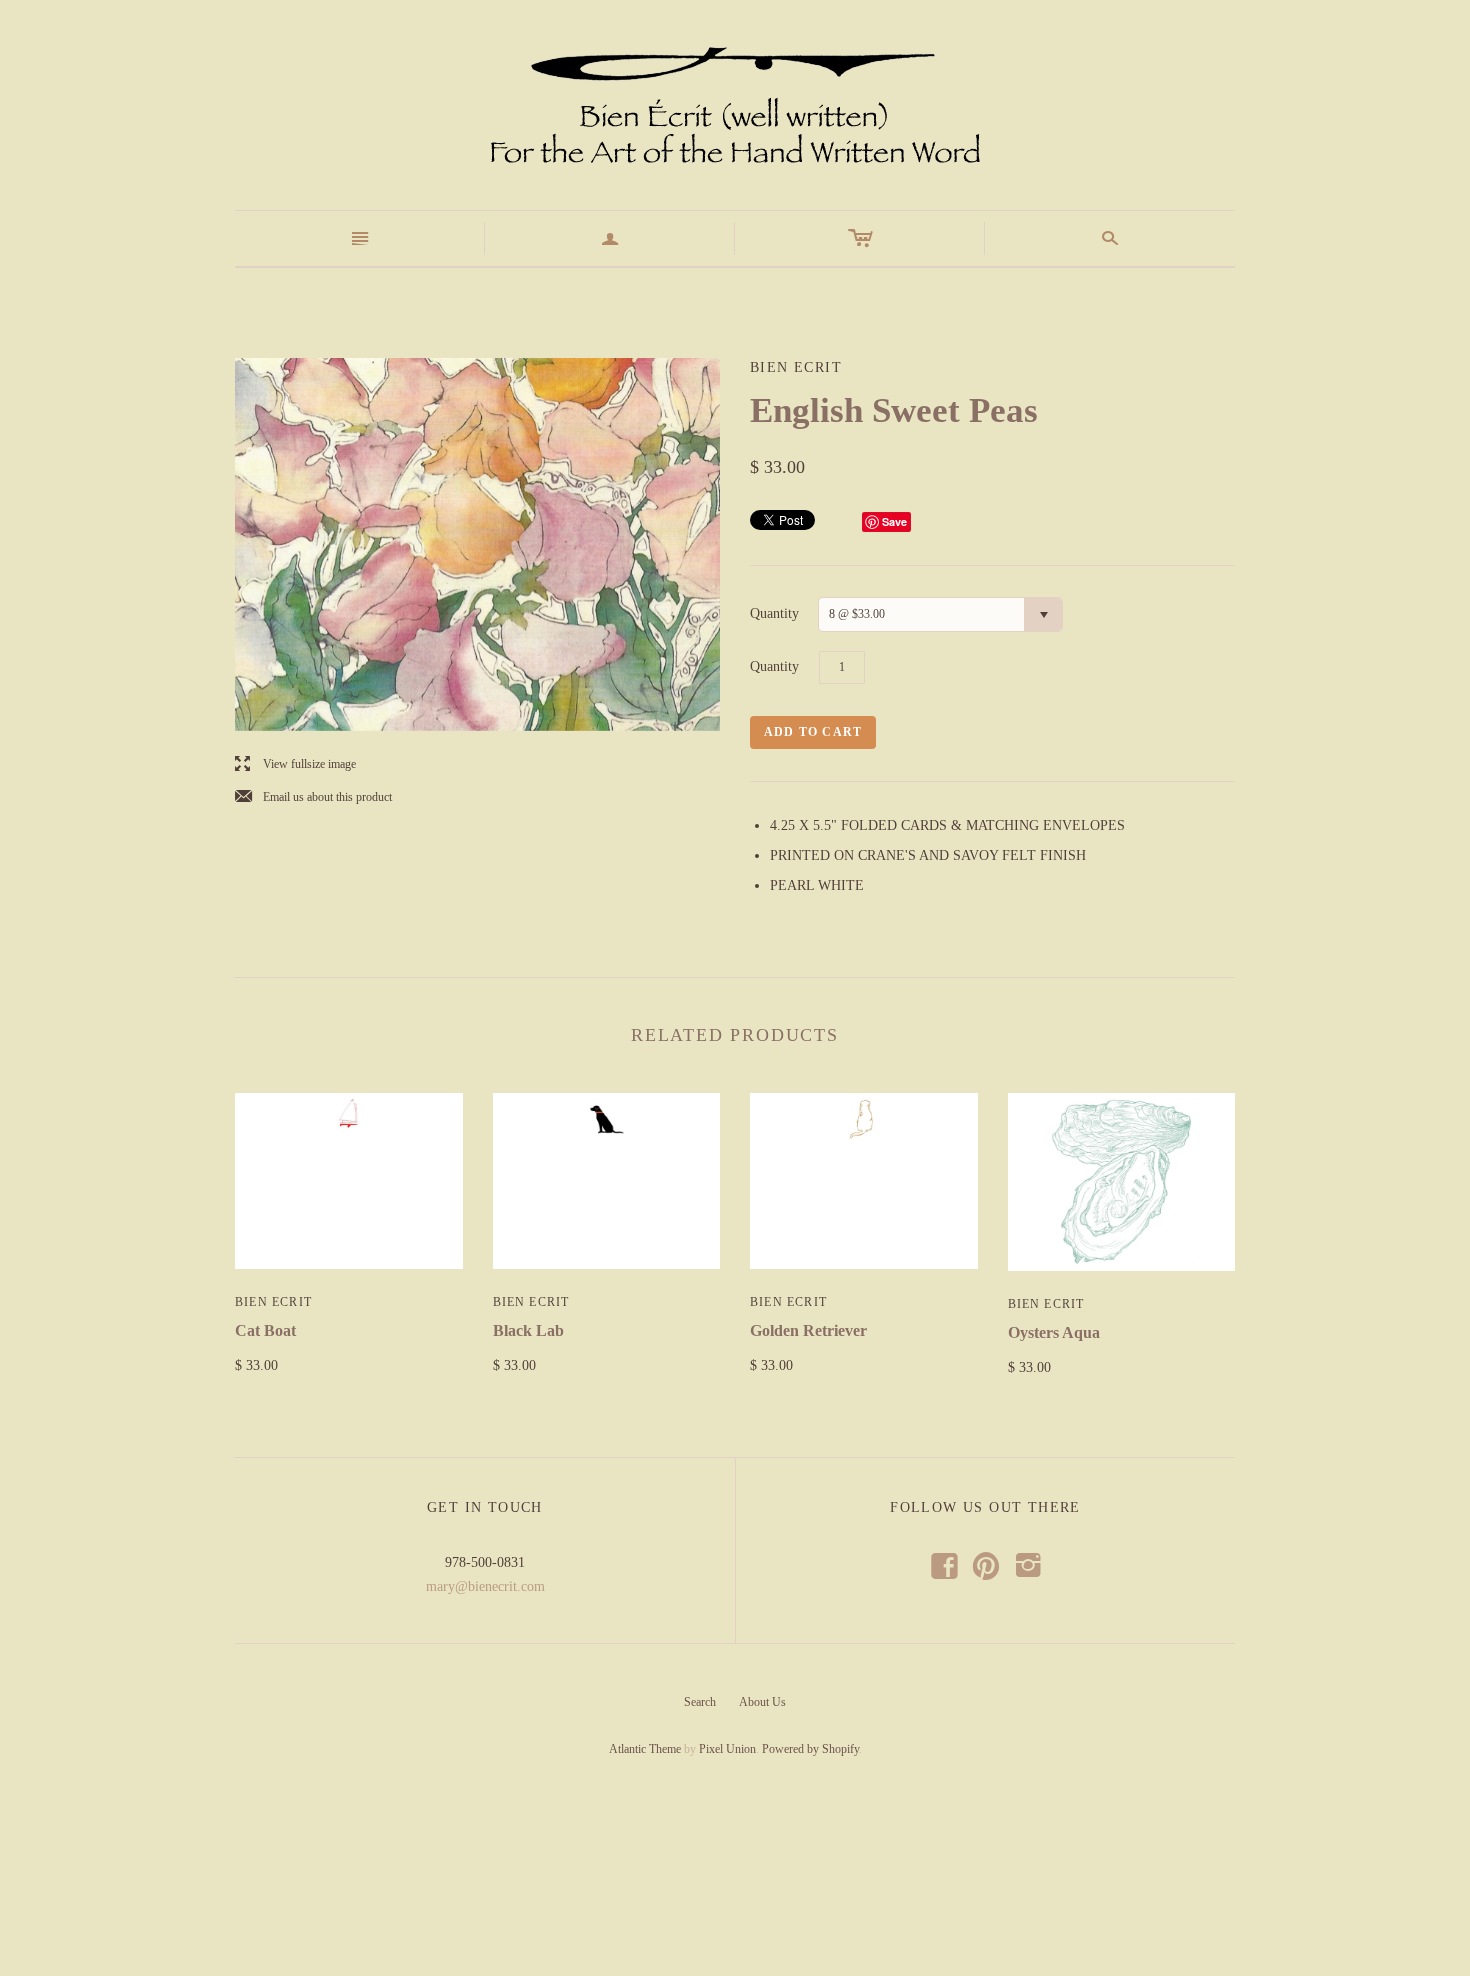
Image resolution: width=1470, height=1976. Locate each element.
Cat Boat (265, 1330)
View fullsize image (295, 764)
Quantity (774, 613)
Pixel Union (727, 1749)
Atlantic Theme (645, 1749)
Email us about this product (313, 797)
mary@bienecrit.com (485, 1586)
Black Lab (528, 1330)
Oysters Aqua (1054, 1332)
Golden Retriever (808, 1330)
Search (700, 1702)
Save (894, 521)
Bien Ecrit (273, 1302)
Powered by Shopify (810, 1749)
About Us (762, 1702)
